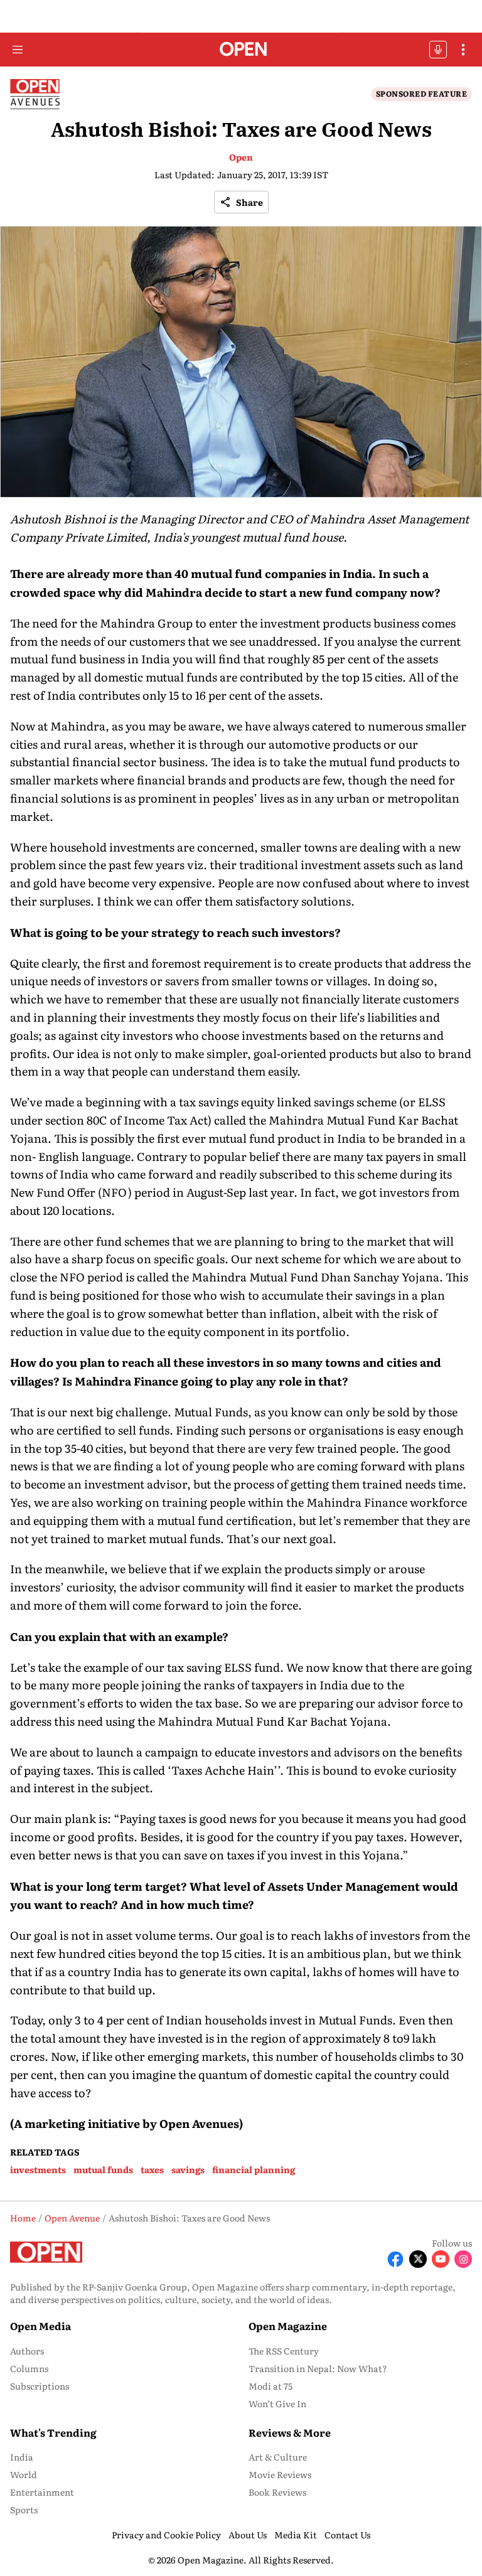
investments (38, 2169)
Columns (29, 2368)
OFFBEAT (438, 50)
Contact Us (347, 2535)
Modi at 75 (270, 2386)
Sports (24, 2509)
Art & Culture (278, 2457)
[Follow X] (418, 2259)
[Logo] (241, 50)
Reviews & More (290, 2432)
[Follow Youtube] (441, 2259)
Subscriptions (40, 2386)
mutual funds (103, 2169)
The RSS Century (284, 2351)
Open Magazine (288, 2326)
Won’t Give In (277, 2403)
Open (241, 157)
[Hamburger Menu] (18, 50)
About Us (248, 2535)
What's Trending (53, 2432)
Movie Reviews (280, 2474)
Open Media (40, 2326)
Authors (27, 2351)
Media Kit (296, 2535)
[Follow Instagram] (463, 2259)
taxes (152, 2169)
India (22, 2457)
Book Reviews (277, 2492)
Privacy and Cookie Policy (166, 2535)
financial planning (254, 2169)
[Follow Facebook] (395, 2259)
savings (188, 2169)
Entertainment (42, 2492)
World (24, 2474)
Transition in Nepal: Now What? (318, 2368)
